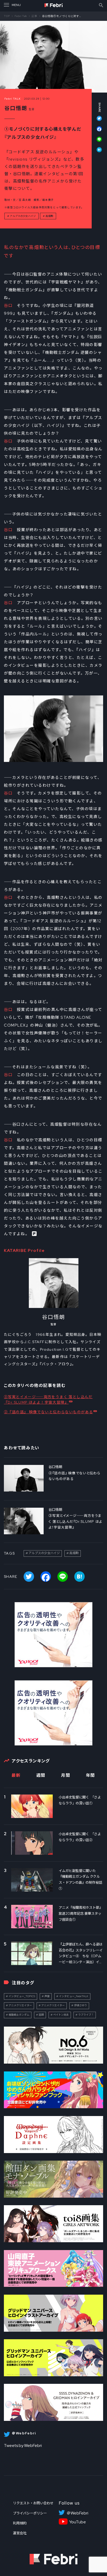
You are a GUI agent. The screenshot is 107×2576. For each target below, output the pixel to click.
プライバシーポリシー (30, 2513)
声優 (47, 1996)
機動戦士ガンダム (19, 2015)
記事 (35, 16)
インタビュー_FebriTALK (74, 1996)
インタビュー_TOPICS (22, 1996)
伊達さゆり (81, 2005)
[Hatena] (97, 150)
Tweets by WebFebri (23, 2445)
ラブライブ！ (86, 2015)
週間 (41, 1775)
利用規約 (20, 2523)
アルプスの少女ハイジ (23, 216)
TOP (7, 16)
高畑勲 (49, 216)
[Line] (97, 142)
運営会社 (20, 2533)
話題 (41, 2015)
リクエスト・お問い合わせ (33, 2503)
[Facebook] (97, 131)
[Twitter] (97, 121)
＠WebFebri (77, 2513)
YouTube (78, 2522)
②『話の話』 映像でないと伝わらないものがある (48, 1412)
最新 (16, 1775)
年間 (91, 1775)
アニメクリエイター (20, 2005)
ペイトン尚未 (61, 2015)
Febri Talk (21, 16)
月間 (66, 1775)
